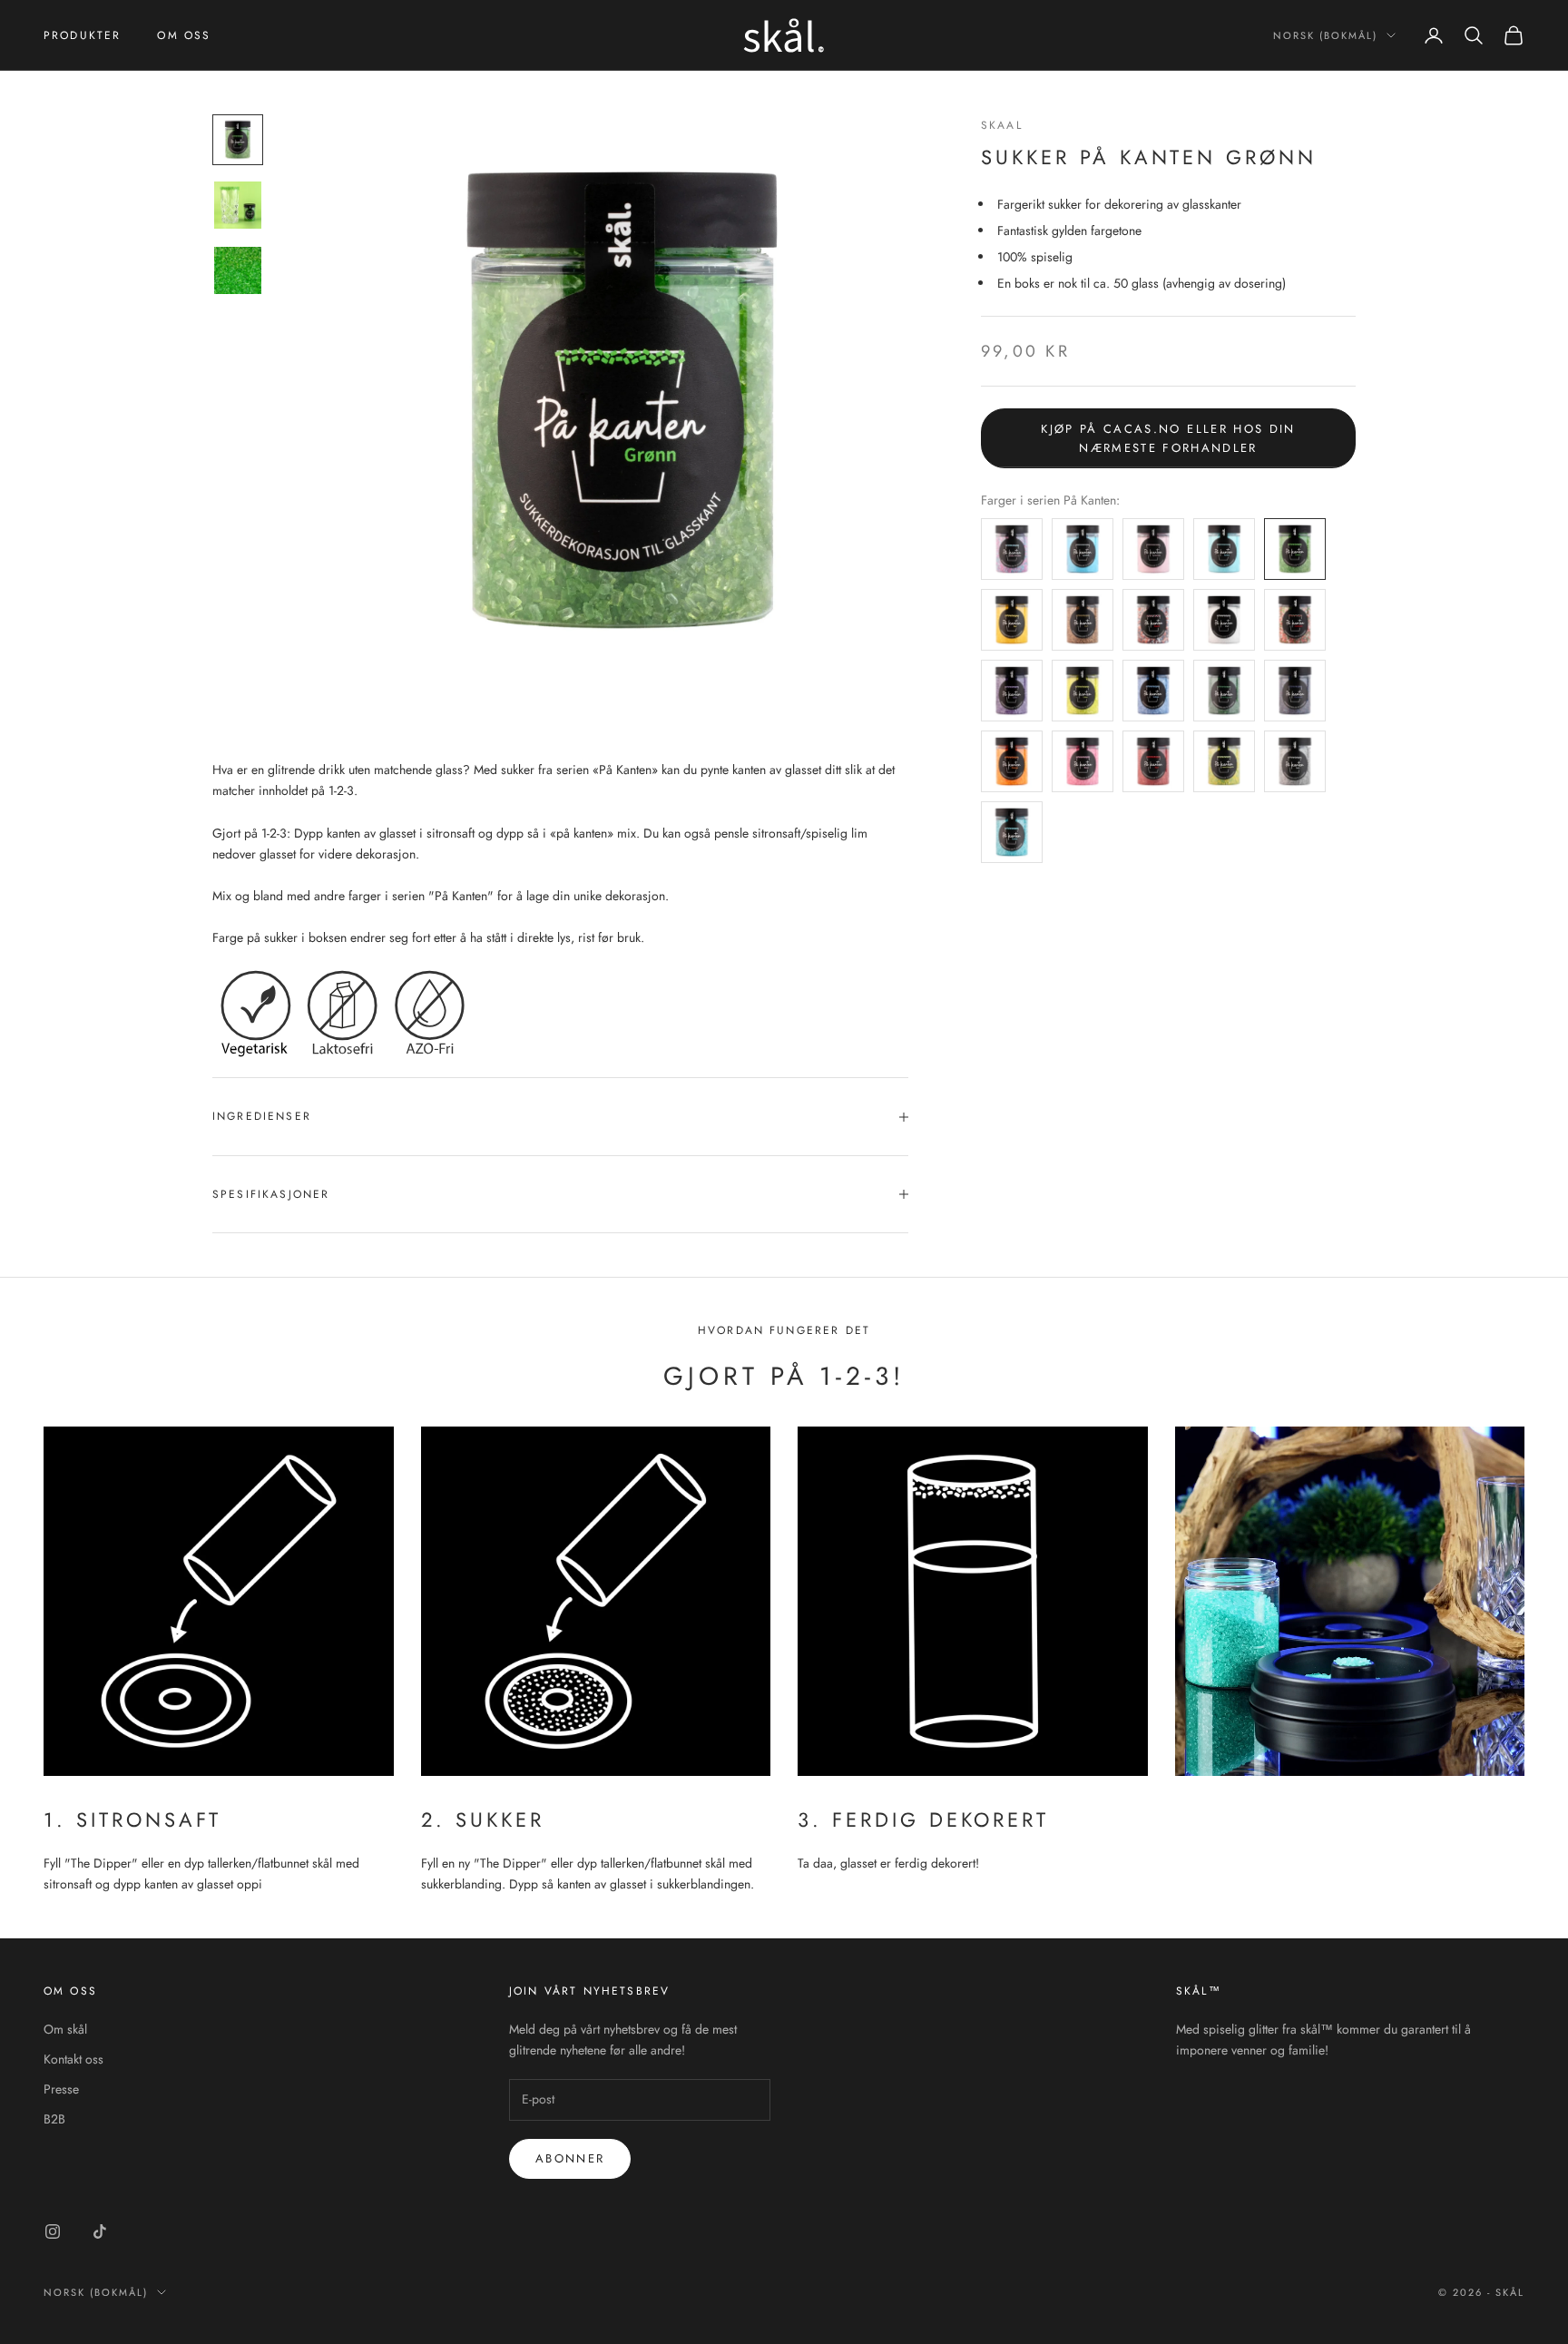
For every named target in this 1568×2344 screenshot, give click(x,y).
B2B (54, 2119)
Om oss (184, 35)
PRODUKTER (82, 35)
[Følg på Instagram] (53, 2231)
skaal (1002, 125)
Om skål (65, 2029)
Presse (61, 2089)
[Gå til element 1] (238, 140)
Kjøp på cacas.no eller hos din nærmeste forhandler (1168, 438)
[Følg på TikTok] (100, 2231)
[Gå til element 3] (238, 270)
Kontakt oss (73, 2059)
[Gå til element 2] (238, 205)
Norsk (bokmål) (1325, 35)
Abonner (570, 2158)
